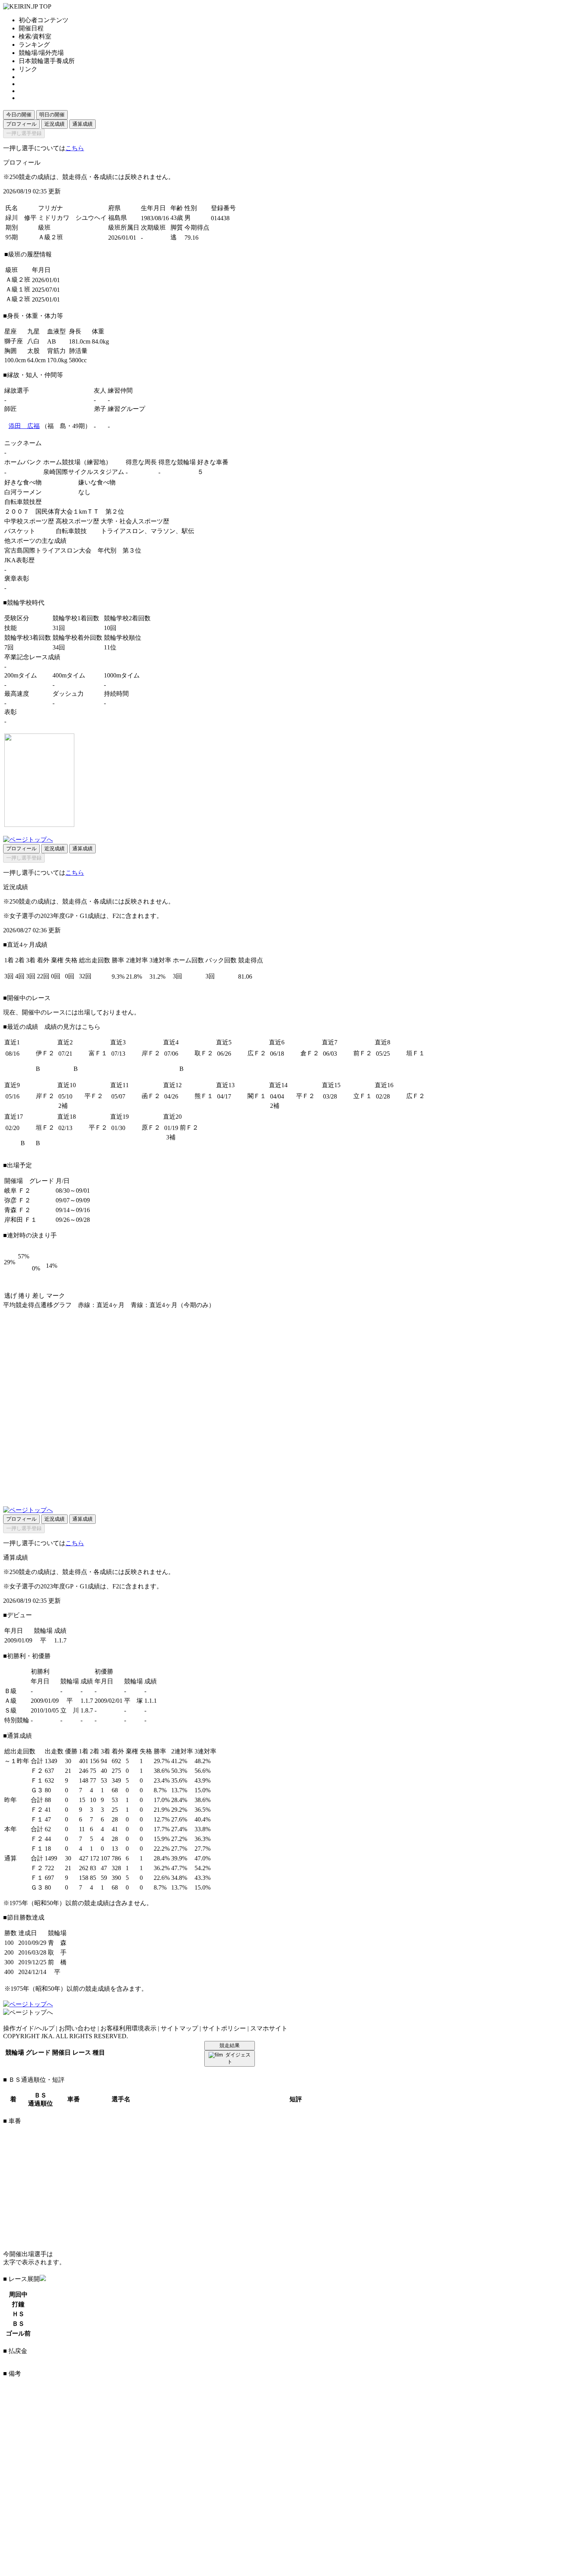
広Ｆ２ (257, 1053)
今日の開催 (19, 115)
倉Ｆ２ (310, 1053)
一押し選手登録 (24, 133)
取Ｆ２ (204, 1053)
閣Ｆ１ (257, 1096)
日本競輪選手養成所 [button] (47, 61)
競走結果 (230, 2045)
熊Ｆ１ (204, 1096)
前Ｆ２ (363, 1053)
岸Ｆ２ (151, 1053)
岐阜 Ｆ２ (18, 1191)
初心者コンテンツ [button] (44, 20)
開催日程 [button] (31, 28)
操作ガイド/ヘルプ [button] (29, 2028)
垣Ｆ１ (416, 1053)
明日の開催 (52, 115)
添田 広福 (24, 426)
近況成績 (54, 124)
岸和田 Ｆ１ (21, 1220)
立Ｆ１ (363, 1096)
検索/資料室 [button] (35, 36)
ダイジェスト (238, 2058)
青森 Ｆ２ (18, 1210)
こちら (75, 148)
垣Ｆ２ (45, 1127)
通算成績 (82, 124)
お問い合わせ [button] (77, 2028)
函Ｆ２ (151, 1096)
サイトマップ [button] (179, 2028)
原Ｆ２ (151, 1127)
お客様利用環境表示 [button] (128, 2028)
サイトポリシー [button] (224, 2028)
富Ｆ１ (98, 1053)
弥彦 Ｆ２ (18, 1200)
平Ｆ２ (94, 1096)
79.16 (191, 238)
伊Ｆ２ (45, 1053)
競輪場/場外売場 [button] (41, 53)
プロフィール (21, 124)
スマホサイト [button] (269, 2028)
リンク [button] (28, 69)
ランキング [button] (34, 45)
